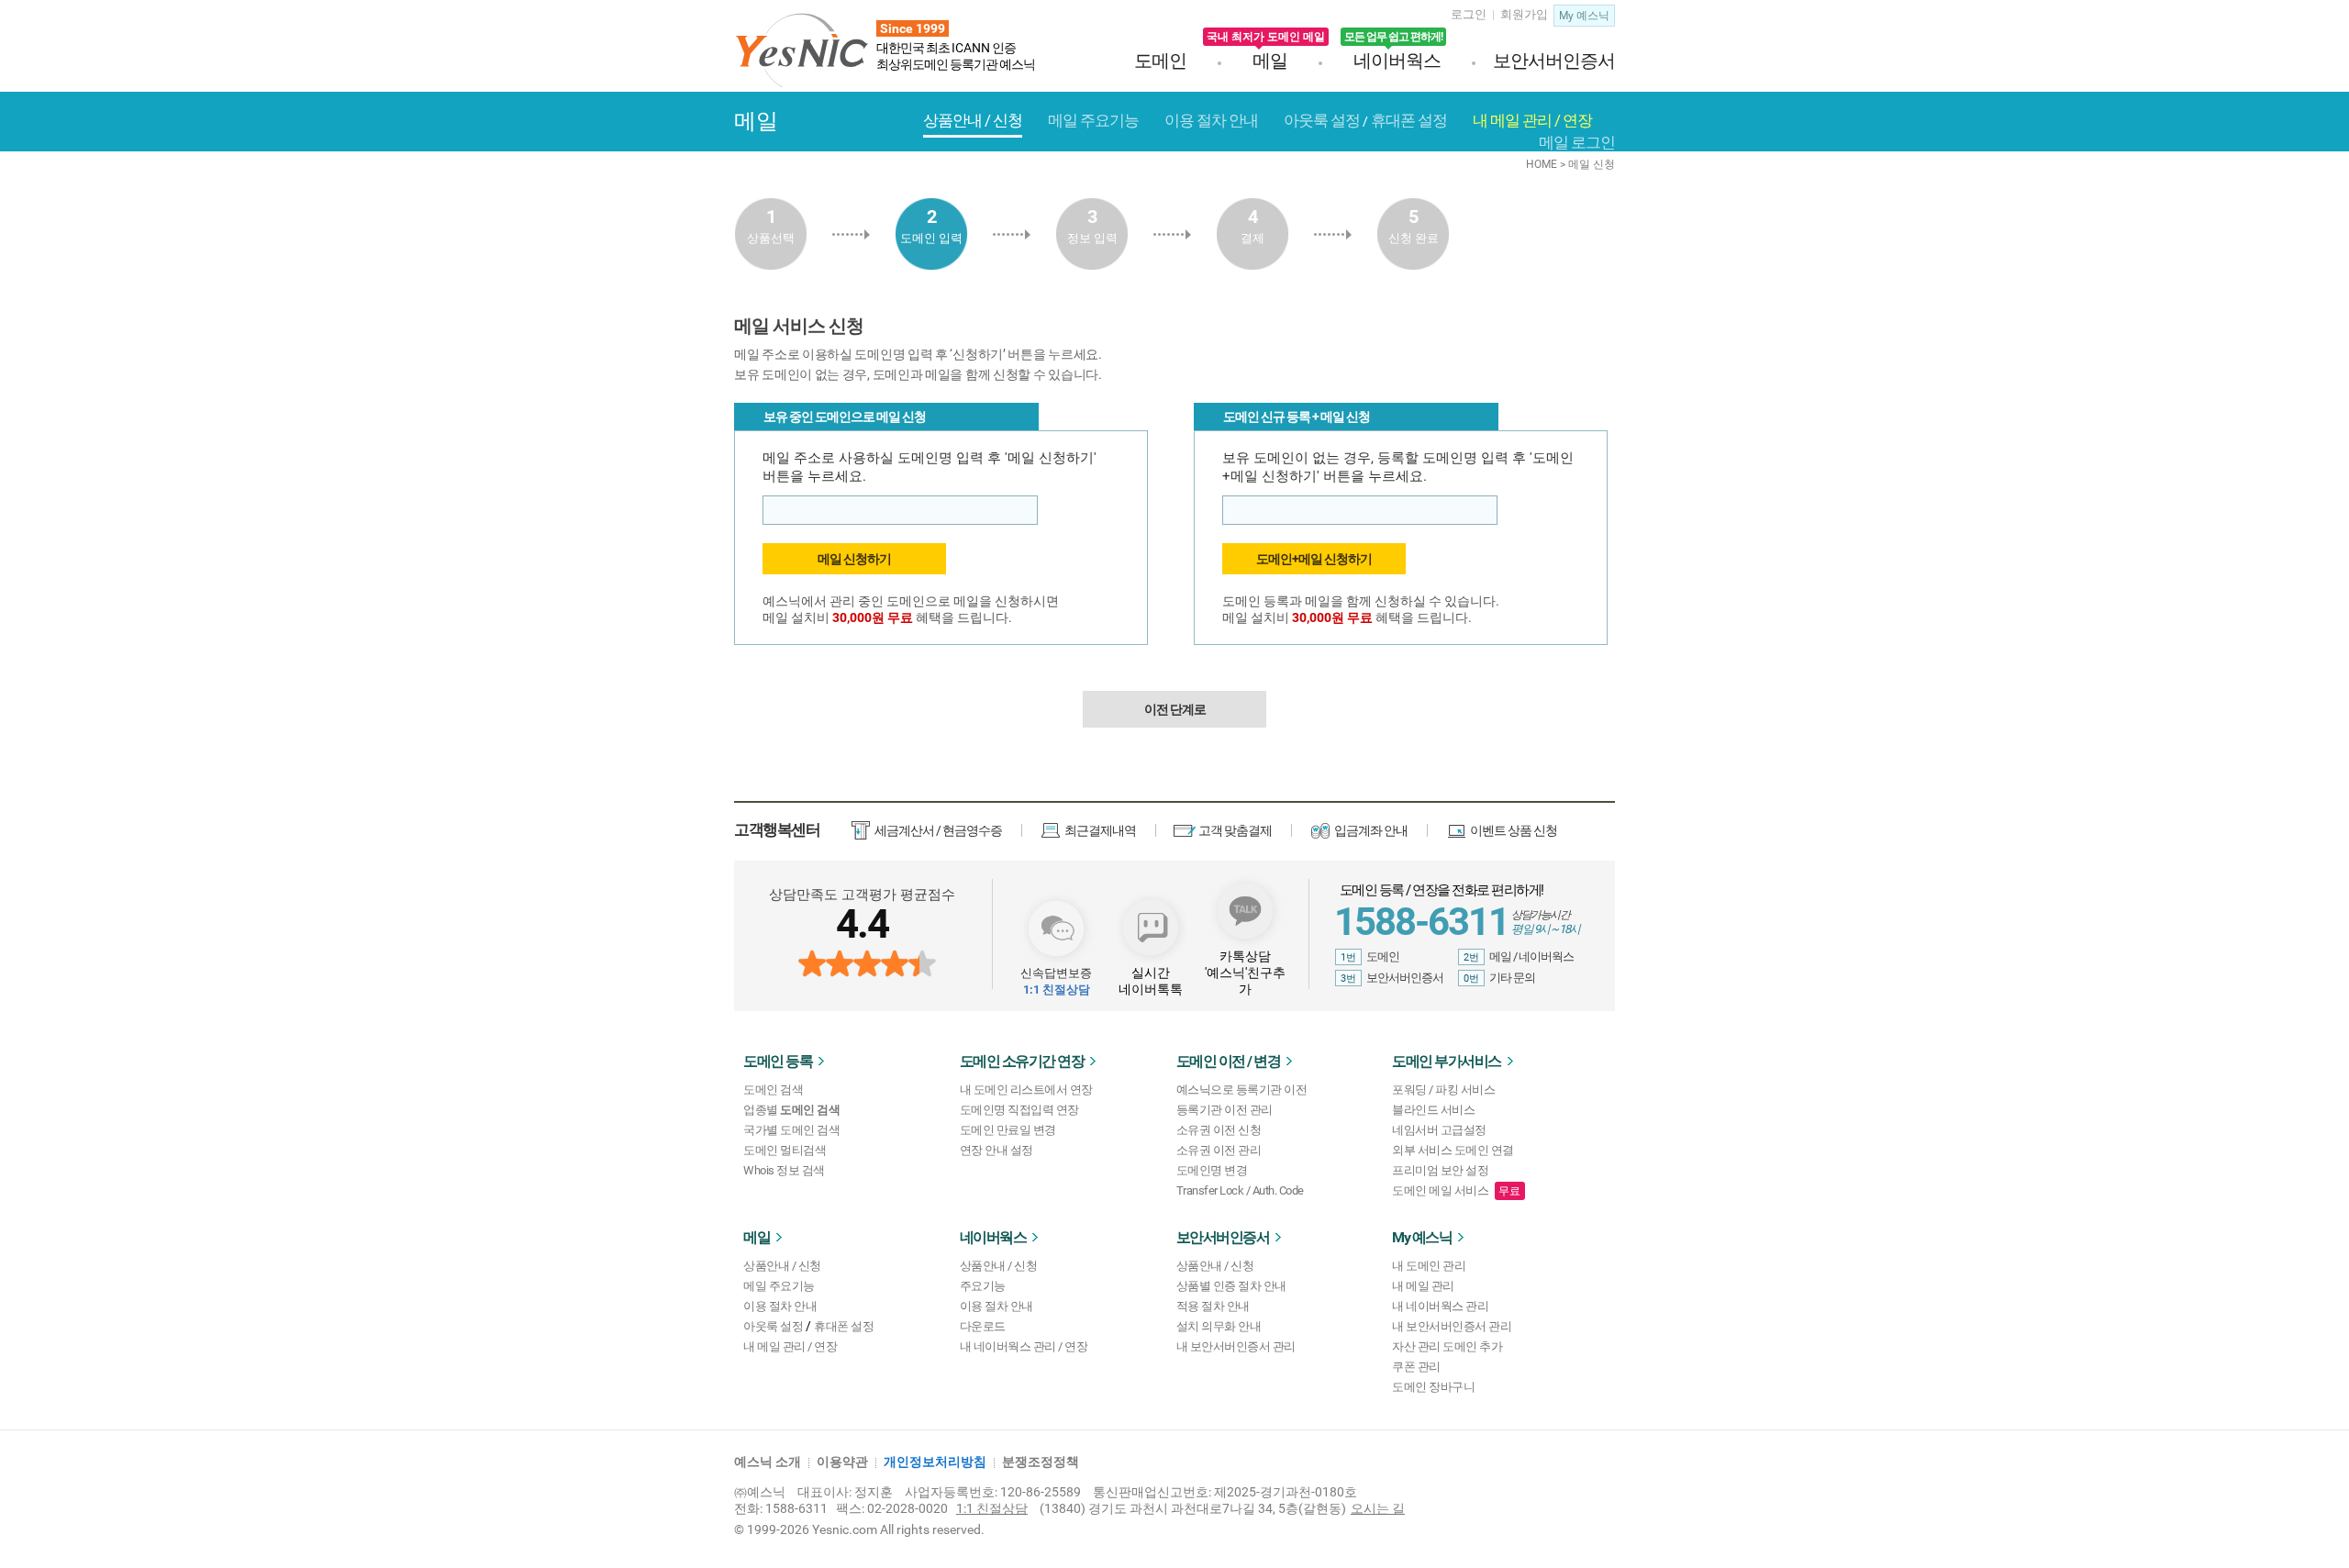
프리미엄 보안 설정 (1440, 1170)
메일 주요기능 (779, 1286)
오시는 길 (1378, 1508)
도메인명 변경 (1212, 1170)
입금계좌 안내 (1371, 830)
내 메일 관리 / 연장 (790, 1346)
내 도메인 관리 (1429, 1266)
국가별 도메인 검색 (791, 1130)
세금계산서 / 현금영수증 (938, 830)
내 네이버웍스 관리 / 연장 (1024, 1346)
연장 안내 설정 (996, 1150)
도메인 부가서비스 (1447, 1061)
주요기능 (983, 1286)
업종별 (791, 1110)
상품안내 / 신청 (782, 1266)
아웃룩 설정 (773, 1326)
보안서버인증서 (1554, 61)
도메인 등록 (778, 1061)
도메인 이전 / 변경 (1229, 1061)
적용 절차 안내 (1213, 1306)
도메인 (1160, 61)
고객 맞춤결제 (1235, 830)
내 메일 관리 (1423, 1286)
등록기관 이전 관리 (1225, 1110)
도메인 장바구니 (1433, 1387)
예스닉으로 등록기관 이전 (1242, 1090)
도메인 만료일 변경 (1008, 1130)
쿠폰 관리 (1416, 1367)
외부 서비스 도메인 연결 (1453, 1150)
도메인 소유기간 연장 (1022, 1061)
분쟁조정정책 (1041, 1462)
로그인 (1469, 14)
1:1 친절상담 (992, 1508)
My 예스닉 (1422, 1237)
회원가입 (1524, 14)
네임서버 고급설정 (1439, 1130)
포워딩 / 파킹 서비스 (1443, 1090)
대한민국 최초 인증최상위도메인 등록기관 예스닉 (956, 46)
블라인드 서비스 (1433, 1110)
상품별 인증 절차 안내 (1231, 1286)
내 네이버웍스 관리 (1440, 1306)
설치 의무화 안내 (1219, 1326)
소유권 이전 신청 (1219, 1130)
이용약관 (842, 1462)
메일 (1270, 61)
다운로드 (983, 1326)
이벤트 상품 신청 (1514, 830)
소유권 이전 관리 (1219, 1150)
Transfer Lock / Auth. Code (1240, 1190)
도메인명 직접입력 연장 (1019, 1110)
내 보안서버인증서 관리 (1236, 1346)
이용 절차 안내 (780, 1306)
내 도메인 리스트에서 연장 (1026, 1090)
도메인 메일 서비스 (1440, 1190)
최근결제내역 (1100, 830)
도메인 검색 (773, 1090)
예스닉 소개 (768, 1462)
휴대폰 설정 (844, 1326)
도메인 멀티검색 (785, 1150)
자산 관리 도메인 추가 (1447, 1346)
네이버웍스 (1393, 61)
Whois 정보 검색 (784, 1170)
